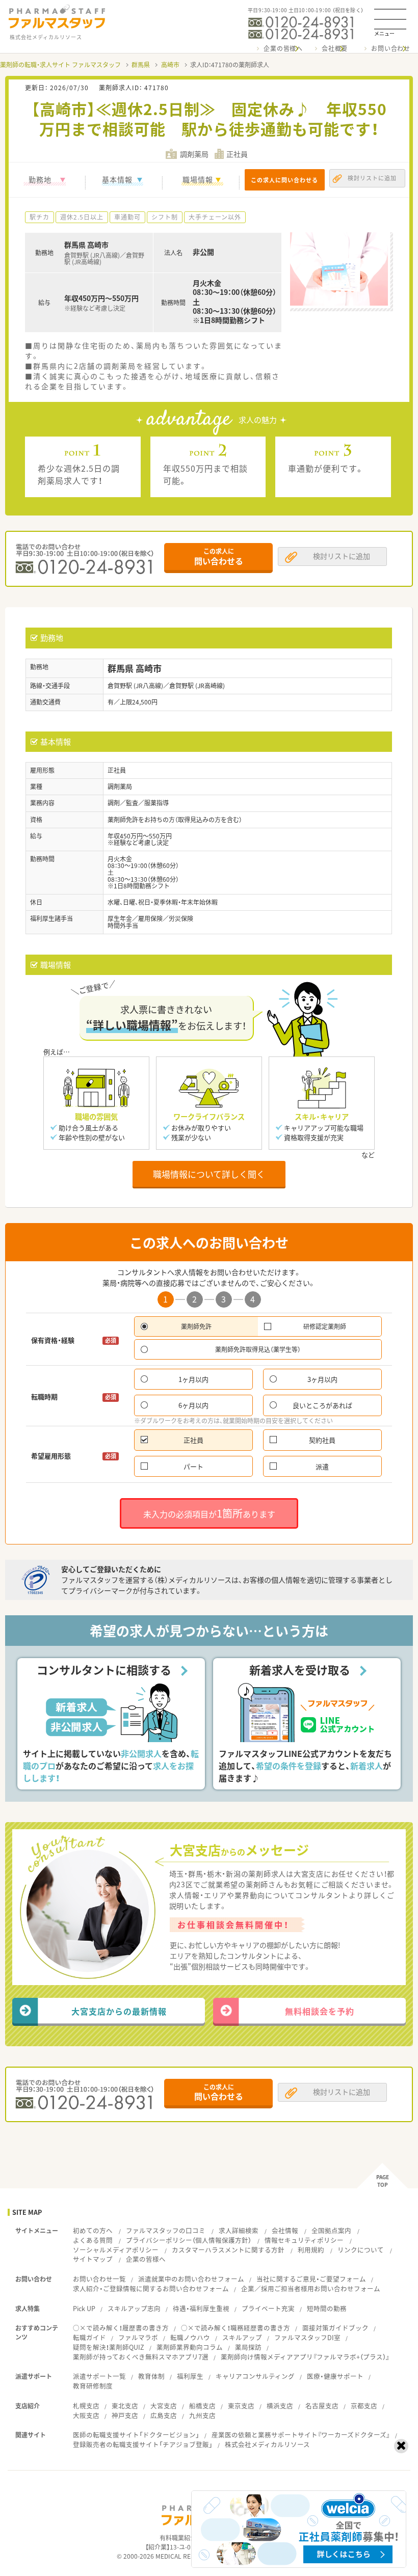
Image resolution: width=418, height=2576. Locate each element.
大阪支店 (86, 2415)
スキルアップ (242, 2337)
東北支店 (125, 2406)
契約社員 (322, 1440)
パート (193, 1466)
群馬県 (141, 65)
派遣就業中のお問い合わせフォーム (191, 2279)
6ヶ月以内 (193, 1405)
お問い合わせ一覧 (99, 2279)
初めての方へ (93, 2230)
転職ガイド (89, 2337)
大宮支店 (164, 2406)
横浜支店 (280, 2406)
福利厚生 (190, 2376)
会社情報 (285, 2230)
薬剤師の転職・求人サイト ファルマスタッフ (60, 65)
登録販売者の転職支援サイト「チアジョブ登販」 (143, 2444)
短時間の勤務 (327, 2308)
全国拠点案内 (331, 2230)
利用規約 (311, 2250)
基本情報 (117, 179)
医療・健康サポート (335, 2376)
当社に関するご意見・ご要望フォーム (311, 2279)
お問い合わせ (391, 48)
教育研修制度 (93, 2386)
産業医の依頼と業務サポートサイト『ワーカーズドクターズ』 (301, 2435)
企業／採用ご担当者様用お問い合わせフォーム (311, 2288)
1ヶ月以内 (193, 1379)
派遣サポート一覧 (99, 2376)
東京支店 (241, 2406)
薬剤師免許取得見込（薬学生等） (258, 1349)
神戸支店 (125, 2415)
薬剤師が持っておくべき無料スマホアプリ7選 (141, 2357)
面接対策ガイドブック (335, 2328)
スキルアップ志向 (134, 2308)
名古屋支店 (322, 2406)
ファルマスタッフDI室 (307, 2337)
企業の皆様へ (283, 48)
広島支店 (164, 2415)
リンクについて (361, 2250)
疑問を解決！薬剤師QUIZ (109, 2347)
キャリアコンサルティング (255, 2376)
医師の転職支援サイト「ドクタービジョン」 (136, 2435)
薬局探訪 (248, 2347)
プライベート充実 (268, 2308)
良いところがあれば (322, 1405)
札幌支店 (86, 2406)
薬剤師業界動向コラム (190, 2347)
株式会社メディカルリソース (267, 2444)
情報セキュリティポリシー (304, 2240)
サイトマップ (93, 2259)
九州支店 (202, 2415)
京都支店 (364, 2406)
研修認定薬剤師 (325, 1326)
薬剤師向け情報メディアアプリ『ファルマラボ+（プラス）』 (305, 2357)
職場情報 (198, 179)
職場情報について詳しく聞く (209, 1174)
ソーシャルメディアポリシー (116, 2250)
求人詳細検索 (239, 2230)
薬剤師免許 (196, 1326)
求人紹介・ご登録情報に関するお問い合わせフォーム (151, 2288)
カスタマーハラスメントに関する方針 (228, 2250)
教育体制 (151, 2376)
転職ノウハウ (190, 2337)
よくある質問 (93, 2240)
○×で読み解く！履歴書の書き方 (121, 2328)
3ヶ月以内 (322, 1379)
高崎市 (170, 65)
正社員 (193, 1440)
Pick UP (84, 2308)
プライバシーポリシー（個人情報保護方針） (189, 2240)
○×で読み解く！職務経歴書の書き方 (236, 2328)
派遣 (322, 1466)
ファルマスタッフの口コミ (166, 2230)
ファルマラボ (138, 2337)
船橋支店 (202, 2406)
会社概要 (335, 48)
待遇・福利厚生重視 (201, 2308)
